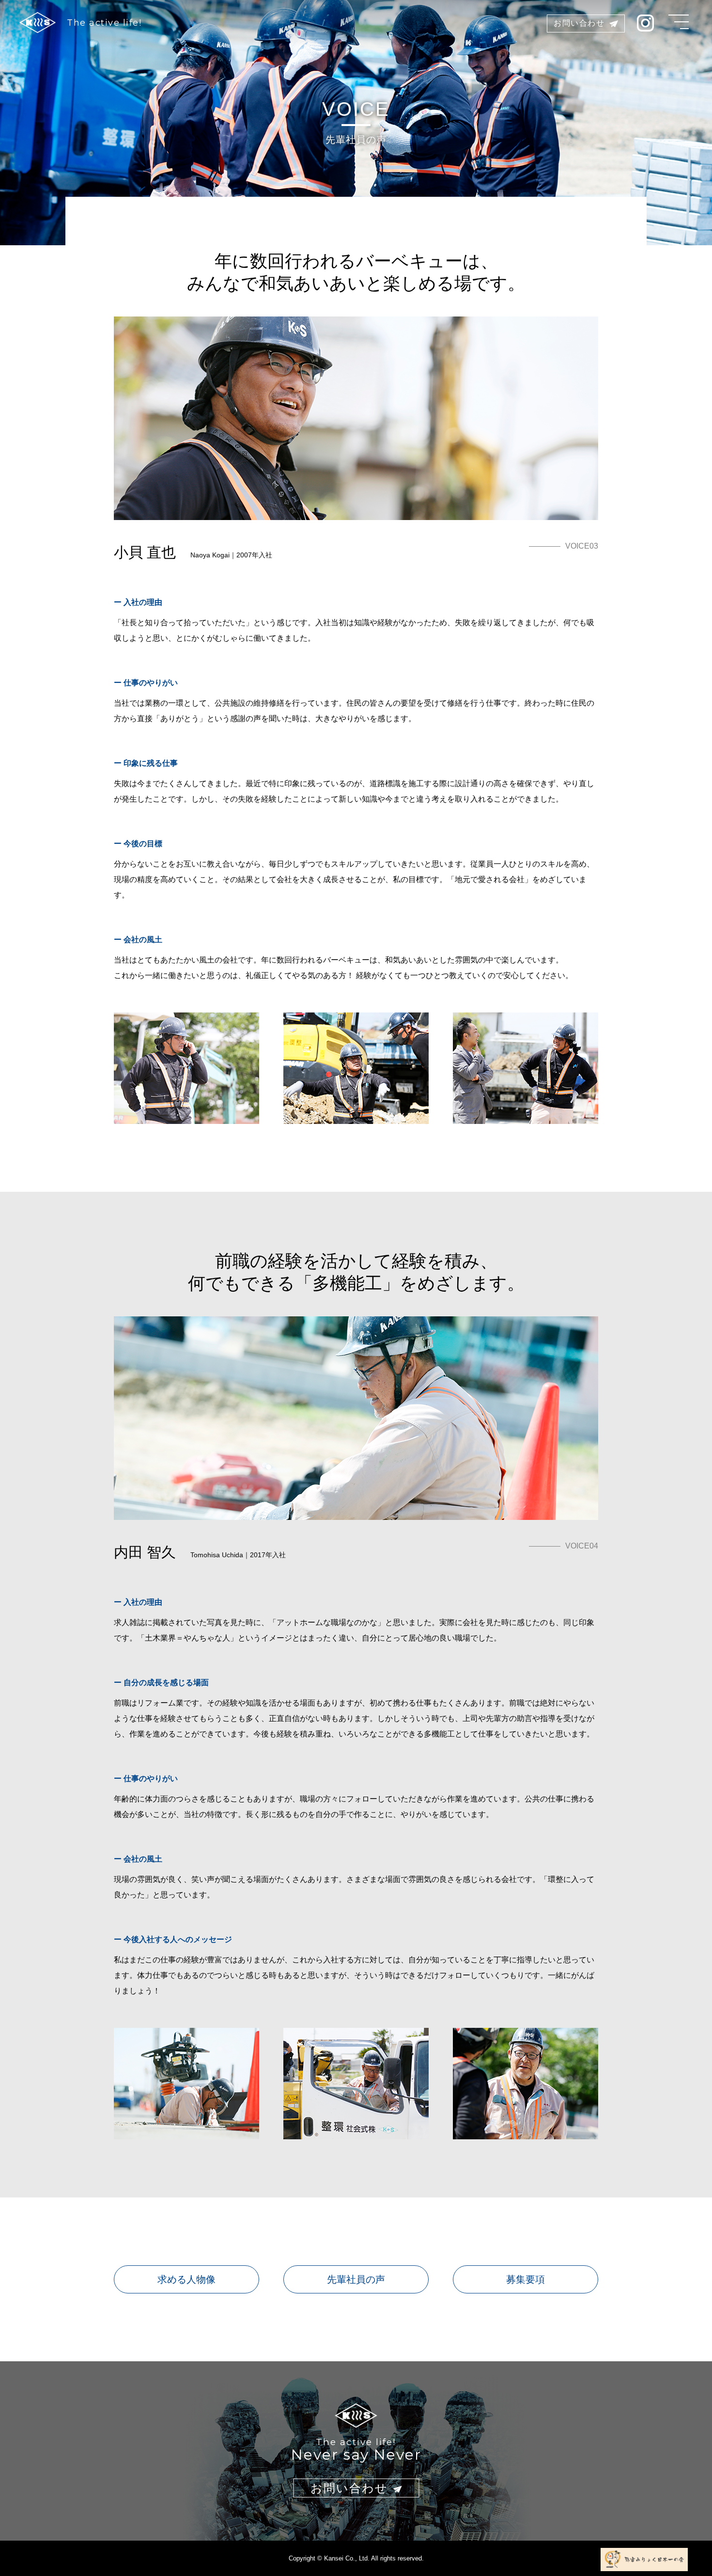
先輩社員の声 (356, 2279)
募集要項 (526, 2279)
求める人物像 (186, 2279)
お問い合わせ (579, 23)
